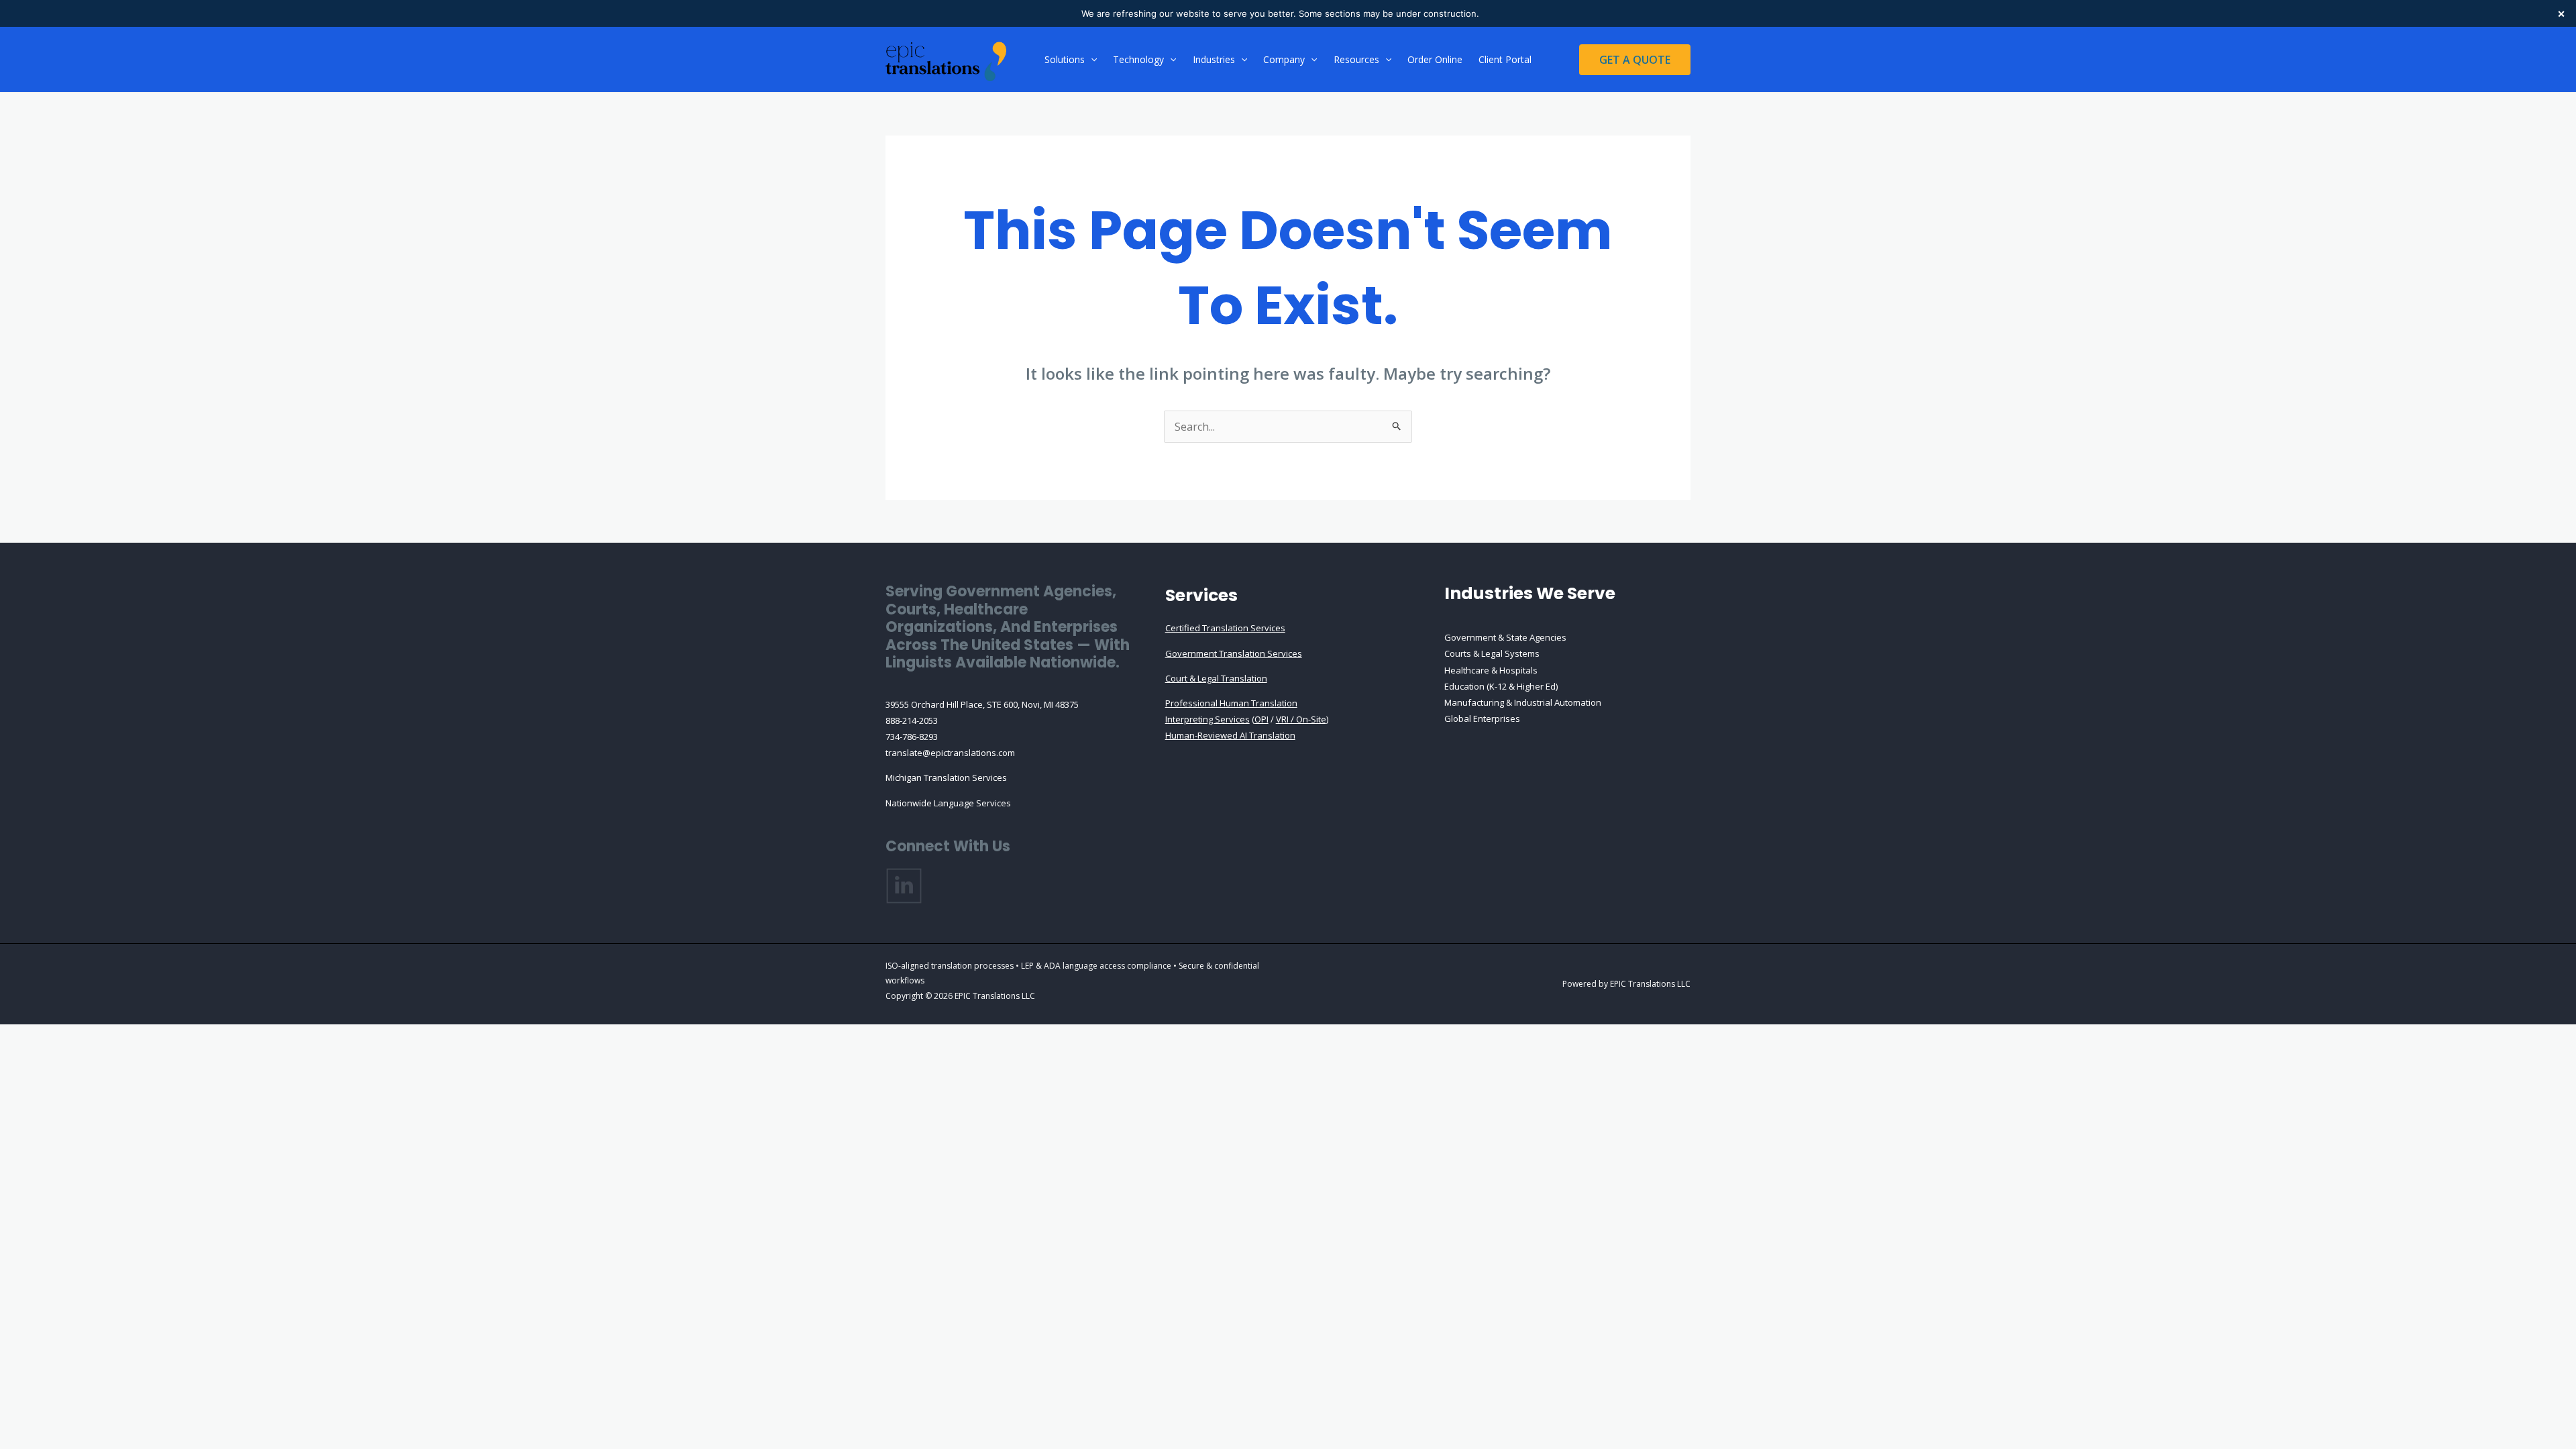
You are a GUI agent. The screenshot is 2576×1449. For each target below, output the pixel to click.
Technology (1138, 59)
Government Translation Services (1234, 653)
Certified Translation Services (1225, 628)
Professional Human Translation (1231, 703)
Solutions (1065, 59)
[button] (1091, 60)
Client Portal (1505, 59)
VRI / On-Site (1301, 719)
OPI (1262, 719)
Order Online (1435, 59)
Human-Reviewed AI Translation (1230, 735)
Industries (1214, 59)
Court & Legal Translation (1216, 678)
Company (1284, 59)
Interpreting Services (1207, 719)
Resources (1356, 59)
